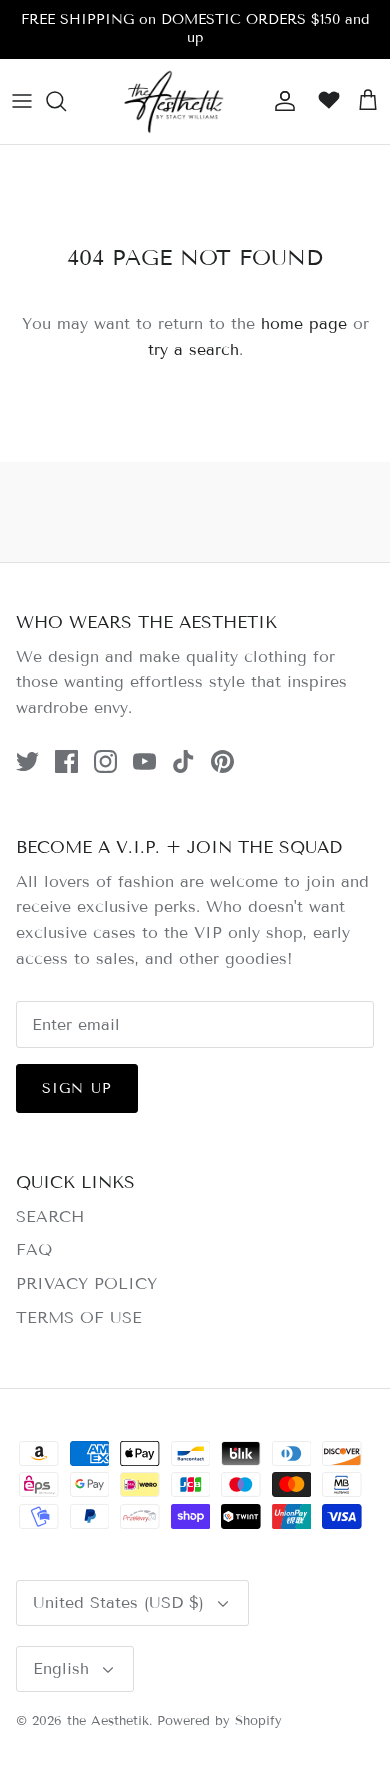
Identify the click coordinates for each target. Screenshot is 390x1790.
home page (304, 323)
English (61, 1668)
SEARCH (50, 1216)
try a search (193, 349)
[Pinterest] (222, 761)
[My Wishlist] (324, 101)
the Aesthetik (108, 1721)
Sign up (77, 1088)
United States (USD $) (118, 1602)
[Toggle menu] (22, 101)
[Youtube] (144, 761)
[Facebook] (66, 761)
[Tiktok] (183, 761)
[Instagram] (105, 761)
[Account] (280, 101)
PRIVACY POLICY (86, 1283)
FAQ (34, 1249)
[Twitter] (27, 761)
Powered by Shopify (219, 1721)
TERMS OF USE (79, 1317)
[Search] (66, 101)
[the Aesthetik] (173, 101)
